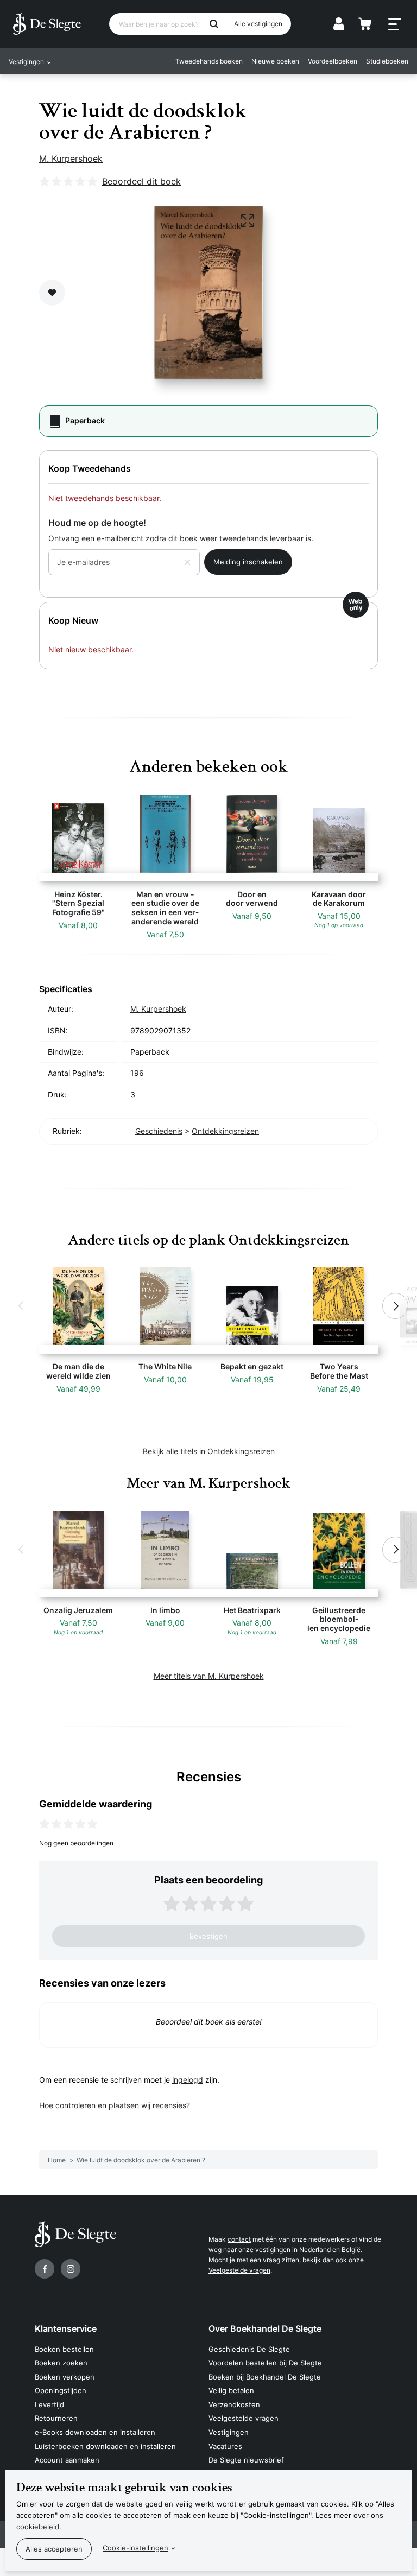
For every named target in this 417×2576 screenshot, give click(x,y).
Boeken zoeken (61, 2363)
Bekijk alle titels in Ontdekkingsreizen (209, 1451)
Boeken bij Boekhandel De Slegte (265, 2377)
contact (239, 2239)
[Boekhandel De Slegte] (47, 24)
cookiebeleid (38, 2527)
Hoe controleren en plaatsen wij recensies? (115, 2105)
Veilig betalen (231, 2390)
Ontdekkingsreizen (225, 1131)
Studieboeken (387, 61)
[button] (22, 1306)
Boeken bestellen (64, 2349)
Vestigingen (229, 2432)
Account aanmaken (67, 2460)
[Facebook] (45, 2269)
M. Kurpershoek (71, 158)
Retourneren (56, 2418)
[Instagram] (71, 2269)
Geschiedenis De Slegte (249, 2349)
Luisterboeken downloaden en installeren (105, 2446)
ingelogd (188, 2080)
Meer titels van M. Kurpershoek (209, 1676)
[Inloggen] (339, 24)
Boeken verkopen (65, 2377)
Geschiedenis (159, 1131)
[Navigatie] (395, 24)
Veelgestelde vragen (239, 2270)
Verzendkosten (234, 2404)
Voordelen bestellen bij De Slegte (265, 2363)
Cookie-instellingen (135, 2548)
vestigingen (273, 2250)
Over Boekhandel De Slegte (265, 2328)
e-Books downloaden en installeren (95, 2432)
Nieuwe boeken (275, 61)
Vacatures (225, 2446)
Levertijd (49, 2404)
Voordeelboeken (333, 61)
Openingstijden (61, 2390)
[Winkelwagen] (365, 24)
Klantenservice (66, 2328)
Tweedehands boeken (209, 61)
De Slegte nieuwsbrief (246, 2460)
